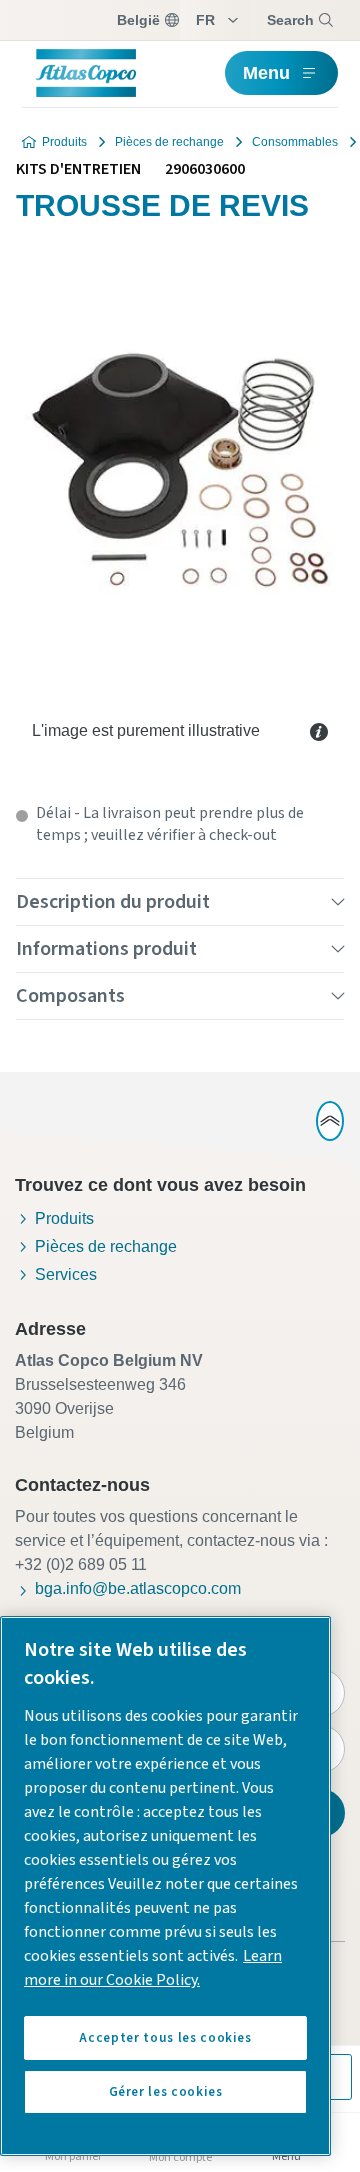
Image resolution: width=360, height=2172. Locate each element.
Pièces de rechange (169, 142)
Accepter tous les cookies (165, 2038)
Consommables (295, 142)
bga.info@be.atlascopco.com (138, 1588)
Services (66, 1274)
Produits (64, 142)
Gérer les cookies (166, 2092)
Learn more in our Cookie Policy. (153, 1968)
